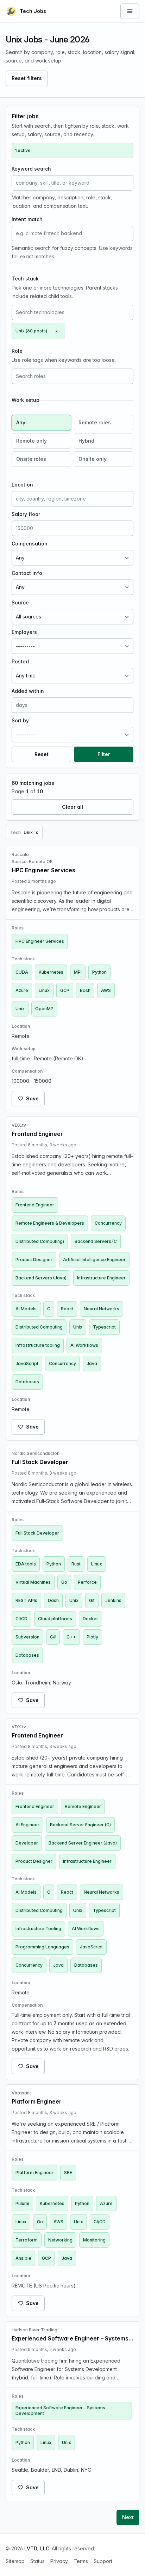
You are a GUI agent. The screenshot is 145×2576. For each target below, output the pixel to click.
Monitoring (94, 2240)
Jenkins (113, 1600)
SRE (68, 2173)
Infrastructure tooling (38, 1345)
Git (92, 1600)
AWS (106, 990)
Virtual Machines (33, 1582)
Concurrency (108, 1223)
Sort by (20, 720)
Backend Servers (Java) (41, 1278)
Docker (90, 1619)
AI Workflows (84, 1345)
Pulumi (22, 2203)
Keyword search (31, 169)
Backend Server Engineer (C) (80, 1825)
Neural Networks (102, 1309)
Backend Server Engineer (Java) (83, 1843)
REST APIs (26, 1600)
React (67, 1309)
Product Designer (34, 1260)
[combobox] (72, 312)
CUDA (22, 972)
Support (103, 2561)
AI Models (26, 1309)
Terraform (27, 2240)
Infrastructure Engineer (101, 1278)
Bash (85, 990)
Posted (20, 661)
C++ (71, 1637)
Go (64, 1582)
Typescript (104, 1327)
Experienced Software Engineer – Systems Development (60, 2411)
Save (32, 1098)
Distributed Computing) (40, 1241)
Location (22, 485)
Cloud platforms (55, 1619)
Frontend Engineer (35, 1205)
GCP (65, 990)
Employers (24, 632)
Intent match (27, 219)
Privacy (59, 2561)
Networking (60, 2240)
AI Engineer (27, 1825)
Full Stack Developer (37, 1533)
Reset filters (27, 78)
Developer (27, 1843)
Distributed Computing (39, 1327)
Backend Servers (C (96, 1241)
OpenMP (44, 1009)
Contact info (27, 573)
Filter (104, 754)
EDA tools (26, 1564)
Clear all (72, 807)
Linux (44, 990)
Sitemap (15, 2561)
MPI (78, 972)
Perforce (87, 1582)
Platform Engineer (34, 2173)
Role (17, 351)
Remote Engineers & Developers (50, 1223)
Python (99, 972)
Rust (76, 1564)
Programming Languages (42, 1947)
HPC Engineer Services (40, 941)
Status (37, 2561)
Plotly (92, 1637)
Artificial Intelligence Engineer (94, 1260)
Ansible (23, 2258)
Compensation (30, 544)
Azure (22, 990)
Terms (81, 2561)
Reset (42, 754)
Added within (28, 691)
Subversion (27, 1637)
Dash (53, 1600)
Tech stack (25, 279)
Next (128, 2517)
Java (92, 1363)
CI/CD (21, 1619)
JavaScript (27, 1363)
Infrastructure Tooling (38, 1929)
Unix (20, 1009)
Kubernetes (51, 972)
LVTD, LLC (37, 2548)
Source (20, 602)
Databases (27, 1382)
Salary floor (26, 514)
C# (53, 1637)
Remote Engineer (83, 1806)
